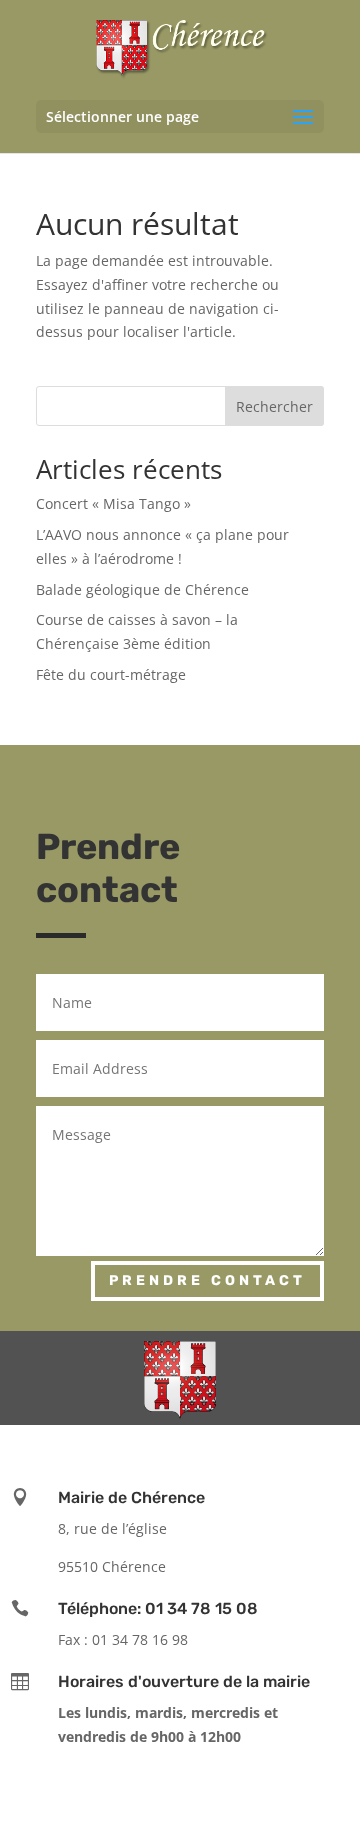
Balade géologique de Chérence (142, 589)
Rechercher (274, 406)
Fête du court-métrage (111, 674)
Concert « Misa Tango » (113, 503)
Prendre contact (207, 1280)
